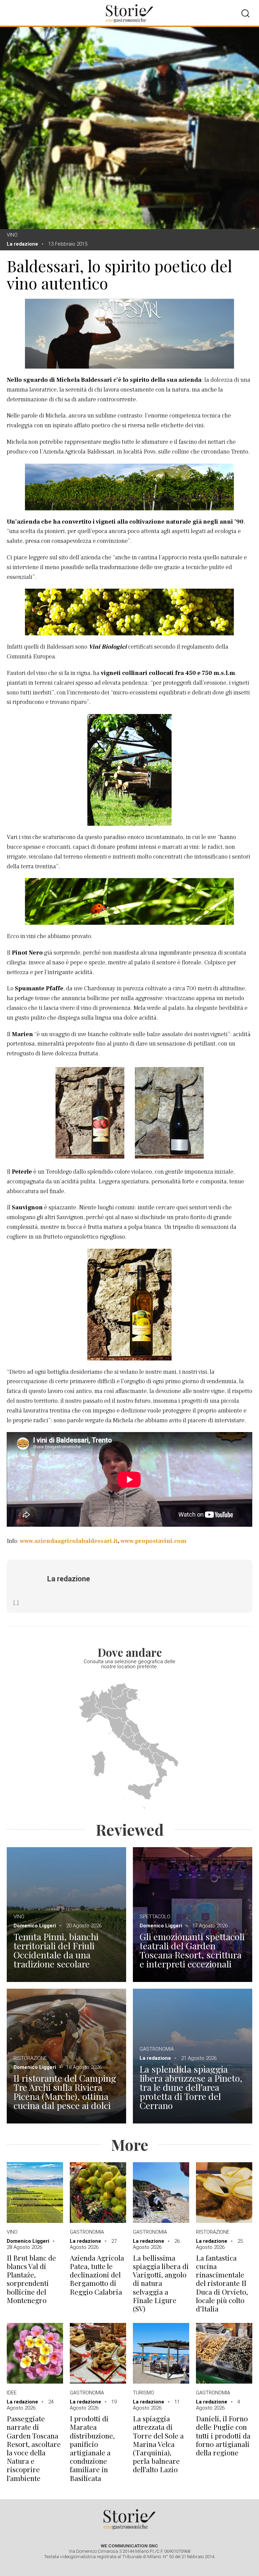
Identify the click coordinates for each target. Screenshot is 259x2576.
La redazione (22, 244)
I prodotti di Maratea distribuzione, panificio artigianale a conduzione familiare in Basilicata (92, 2448)
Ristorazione (30, 2058)
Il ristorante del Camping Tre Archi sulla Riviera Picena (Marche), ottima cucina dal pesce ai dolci (65, 2092)
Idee (12, 2393)
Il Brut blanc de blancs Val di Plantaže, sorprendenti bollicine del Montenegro (31, 2279)
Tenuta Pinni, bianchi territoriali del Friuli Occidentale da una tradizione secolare (56, 1950)
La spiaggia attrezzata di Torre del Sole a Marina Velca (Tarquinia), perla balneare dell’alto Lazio (158, 2444)
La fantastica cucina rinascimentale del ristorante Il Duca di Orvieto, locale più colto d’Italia (222, 2283)
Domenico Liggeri (35, 1926)
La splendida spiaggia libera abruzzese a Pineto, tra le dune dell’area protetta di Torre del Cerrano (191, 2087)
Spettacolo (155, 1917)
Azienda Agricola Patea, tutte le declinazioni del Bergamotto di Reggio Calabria (97, 2275)
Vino (12, 235)
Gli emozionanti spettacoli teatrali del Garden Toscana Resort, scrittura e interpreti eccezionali (192, 1950)
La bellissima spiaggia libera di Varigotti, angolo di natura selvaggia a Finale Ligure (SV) (161, 2283)
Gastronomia (157, 2049)
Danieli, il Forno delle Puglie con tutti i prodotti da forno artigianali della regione (223, 2435)
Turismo (143, 2393)
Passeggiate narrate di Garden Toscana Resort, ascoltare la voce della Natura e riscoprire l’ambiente (34, 2448)
